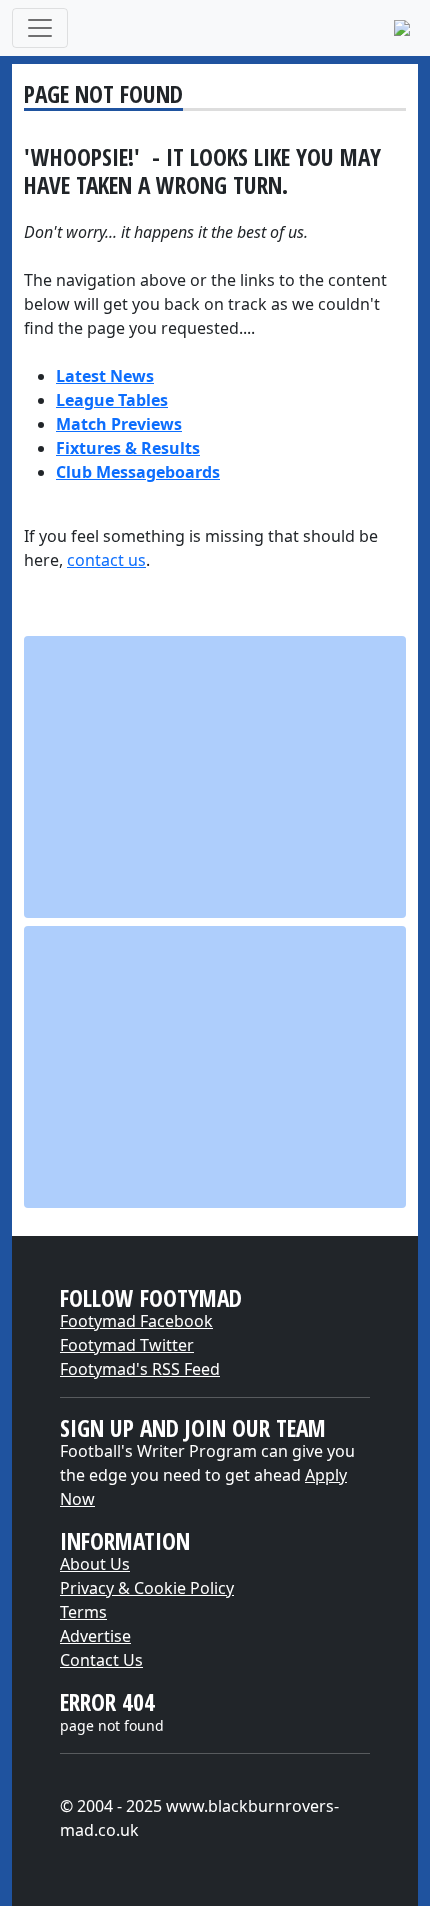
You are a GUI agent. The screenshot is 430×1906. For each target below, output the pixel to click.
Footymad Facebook (136, 1321)
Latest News (105, 376)
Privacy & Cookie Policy (147, 1588)
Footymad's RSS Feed (140, 1369)
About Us (95, 1564)
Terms (83, 1612)
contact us (106, 560)
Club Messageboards (138, 472)
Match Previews (119, 424)
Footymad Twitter (127, 1345)
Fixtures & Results (128, 448)
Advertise (95, 1636)
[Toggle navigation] (40, 28)
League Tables (112, 400)
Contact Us (101, 1660)
